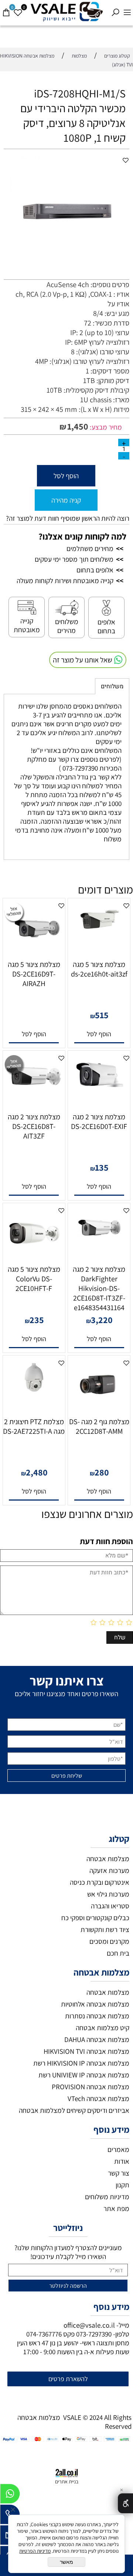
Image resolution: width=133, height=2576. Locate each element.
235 (37, 1320)
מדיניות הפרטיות (35, 2551)
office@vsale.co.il (89, 2325)
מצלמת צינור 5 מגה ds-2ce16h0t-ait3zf (99, 969)
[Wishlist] (18, 9)
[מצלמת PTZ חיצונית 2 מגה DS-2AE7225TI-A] (34, 1392)
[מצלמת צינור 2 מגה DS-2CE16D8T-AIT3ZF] (34, 1093)
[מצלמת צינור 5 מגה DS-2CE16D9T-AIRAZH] (34, 953)
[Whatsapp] (10, 2496)
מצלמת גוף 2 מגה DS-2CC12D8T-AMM (99, 1426)
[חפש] (115, 9)
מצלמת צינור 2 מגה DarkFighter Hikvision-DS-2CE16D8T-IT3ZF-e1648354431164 (99, 1288)
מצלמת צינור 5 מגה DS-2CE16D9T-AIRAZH (34, 974)
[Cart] (6, 9)
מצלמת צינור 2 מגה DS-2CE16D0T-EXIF (99, 1122)
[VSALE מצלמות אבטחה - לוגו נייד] (66, 12)
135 (102, 1167)
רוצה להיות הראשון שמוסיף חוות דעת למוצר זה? (68, 518)
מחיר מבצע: (105, 427)
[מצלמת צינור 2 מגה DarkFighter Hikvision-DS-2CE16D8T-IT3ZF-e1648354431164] (99, 1246)
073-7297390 (94, 2334)
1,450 (78, 426)
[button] (99, 1034)
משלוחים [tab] (112, 686)
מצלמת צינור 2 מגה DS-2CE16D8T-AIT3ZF (34, 1126)
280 (102, 1472)
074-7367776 (44, 2334)
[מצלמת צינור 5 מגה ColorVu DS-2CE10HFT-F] (34, 1258)
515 (102, 1015)
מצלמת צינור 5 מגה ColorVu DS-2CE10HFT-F (34, 1279)
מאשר (66, 2562)
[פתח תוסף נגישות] (125, 2503)
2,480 (37, 1472)
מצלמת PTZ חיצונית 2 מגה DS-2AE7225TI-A (34, 1426)
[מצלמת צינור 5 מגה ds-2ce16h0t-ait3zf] (99, 934)
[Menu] (127, 9)
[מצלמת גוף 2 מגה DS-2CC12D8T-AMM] (99, 1410)
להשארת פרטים (68, 2379)
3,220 (102, 1320)
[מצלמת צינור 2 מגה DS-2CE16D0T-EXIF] (99, 1094)
